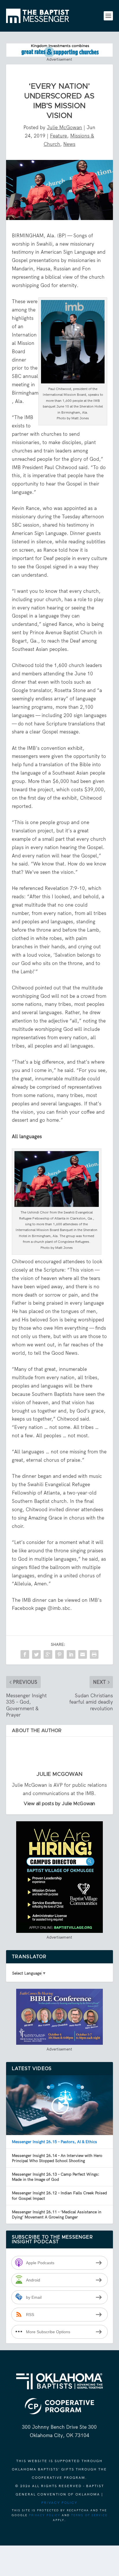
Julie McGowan (64, 127)
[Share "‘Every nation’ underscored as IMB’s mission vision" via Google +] (48, 1654)
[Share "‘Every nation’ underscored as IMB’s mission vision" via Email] (83, 1654)
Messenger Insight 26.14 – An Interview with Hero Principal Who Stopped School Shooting (57, 2158)
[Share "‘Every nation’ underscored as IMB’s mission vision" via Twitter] (36, 1654)
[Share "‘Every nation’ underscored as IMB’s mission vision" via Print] (94, 1654)
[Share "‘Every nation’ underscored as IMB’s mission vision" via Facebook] (25, 1654)
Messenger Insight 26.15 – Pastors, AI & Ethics (54, 2142)
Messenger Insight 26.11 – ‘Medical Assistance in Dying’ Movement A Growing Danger (57, 2214)
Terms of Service (89, 2515)
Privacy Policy (59, 2503)
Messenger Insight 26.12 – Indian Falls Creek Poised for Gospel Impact (59, 2195)
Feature (58, 136)
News (69, 144)
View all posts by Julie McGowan (59, 1804)
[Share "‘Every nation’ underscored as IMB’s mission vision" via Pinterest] (59, 1654)
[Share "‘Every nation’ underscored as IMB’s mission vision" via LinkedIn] (71, 1654)
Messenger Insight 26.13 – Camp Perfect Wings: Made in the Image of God (56, 2177)
